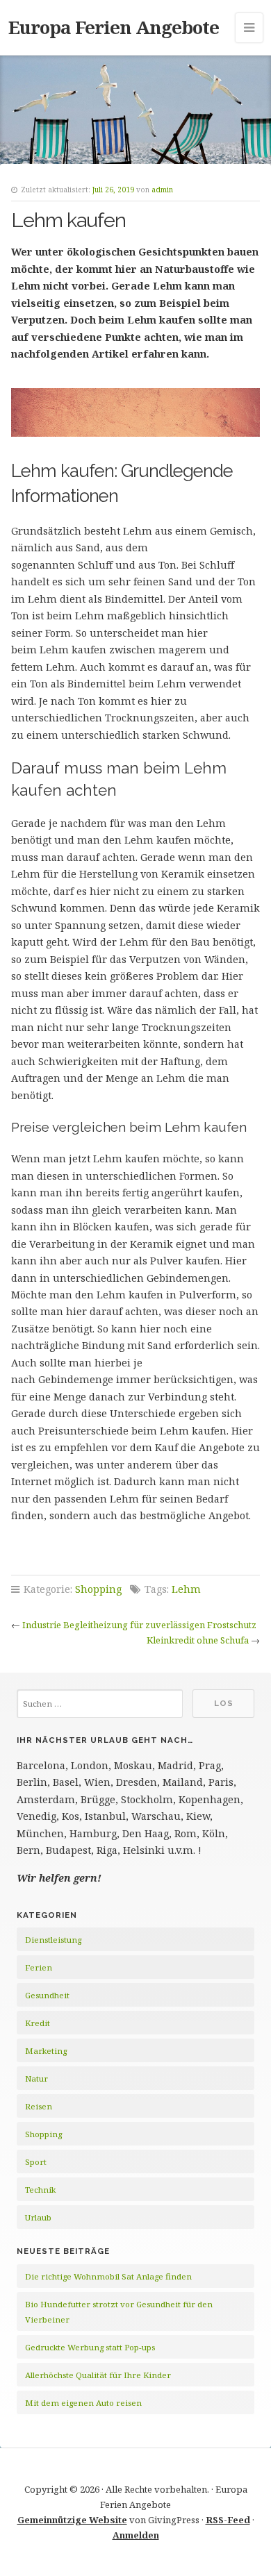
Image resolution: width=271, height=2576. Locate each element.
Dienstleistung (53, 1940)
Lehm (186, 1589)
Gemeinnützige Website (72, 2520)
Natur (36, 2079)
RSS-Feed (228, 2520)
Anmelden (136, 2535)
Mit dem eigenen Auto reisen (83, 2403)
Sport (36, 2162)
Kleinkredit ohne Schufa (198, 1640)
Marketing (46, 2051)
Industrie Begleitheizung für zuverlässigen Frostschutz (139, 1625)
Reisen (39, 2106)
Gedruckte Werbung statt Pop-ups (90, 2347)
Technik (40, 2190)
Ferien (39, 1967)
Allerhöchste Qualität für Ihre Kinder (98, 2375)
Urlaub (38, 2217)
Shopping (98, 1589)
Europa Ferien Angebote (114, 27)
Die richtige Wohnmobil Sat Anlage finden (108, 2276)
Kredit (38, 2023)
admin (162, 190)
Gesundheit (47, 1995)
